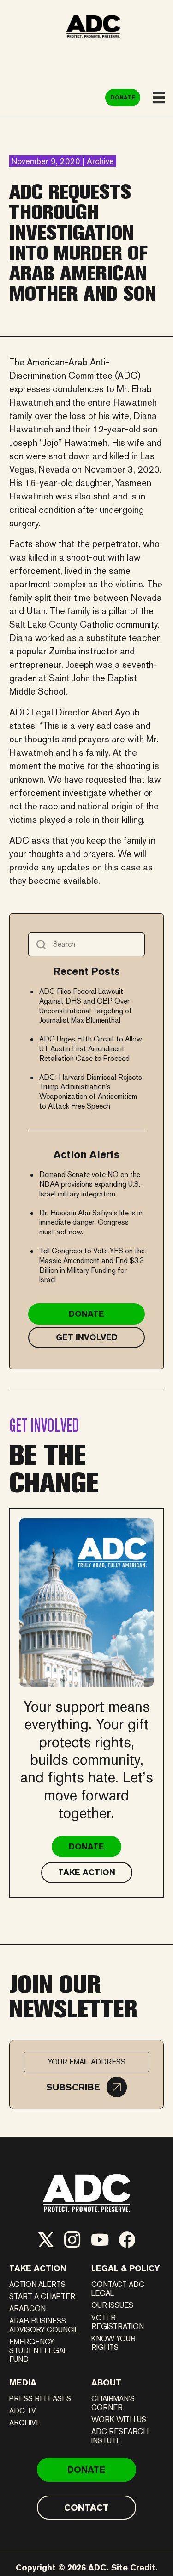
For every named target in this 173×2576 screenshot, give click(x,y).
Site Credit (133, 2567)
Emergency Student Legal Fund (38, 2351)
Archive (25, 2423)
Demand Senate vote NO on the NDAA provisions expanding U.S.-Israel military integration (91, 1184)
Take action (38, 2268)
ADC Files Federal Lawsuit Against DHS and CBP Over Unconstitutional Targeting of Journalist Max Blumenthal (86, 1006)
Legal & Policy (126, 2268)
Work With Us (119, 2419)
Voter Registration (118, 2322)
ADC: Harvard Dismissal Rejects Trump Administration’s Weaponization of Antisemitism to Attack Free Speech (91, 1092)
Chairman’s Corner (113, 2403)
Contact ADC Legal (118, 2289)
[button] (86, 2087)
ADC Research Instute (120, 2436)
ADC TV (23, 2411)
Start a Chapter (42, 2296)
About (106, 2382)
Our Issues (112, 2305)
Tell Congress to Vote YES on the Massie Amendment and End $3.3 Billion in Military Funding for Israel (92, 1265)
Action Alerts (37, 2284)
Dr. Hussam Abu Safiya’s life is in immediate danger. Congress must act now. (91, 1223)
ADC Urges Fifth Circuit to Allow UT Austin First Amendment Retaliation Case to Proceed (91, 1049)
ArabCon (27, 2308)
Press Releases (40, 2399)
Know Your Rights (113, 2343)
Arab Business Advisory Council (44, 2325)
